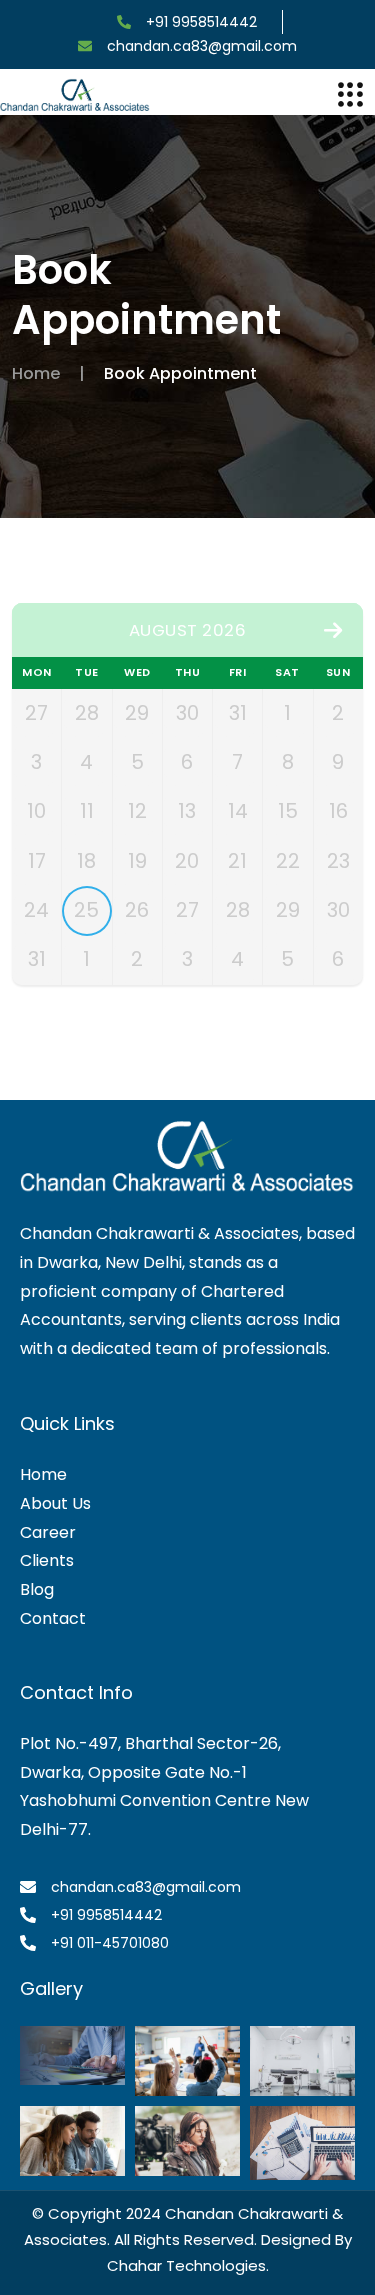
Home (36, 373)
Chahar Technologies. (188, 2265)
